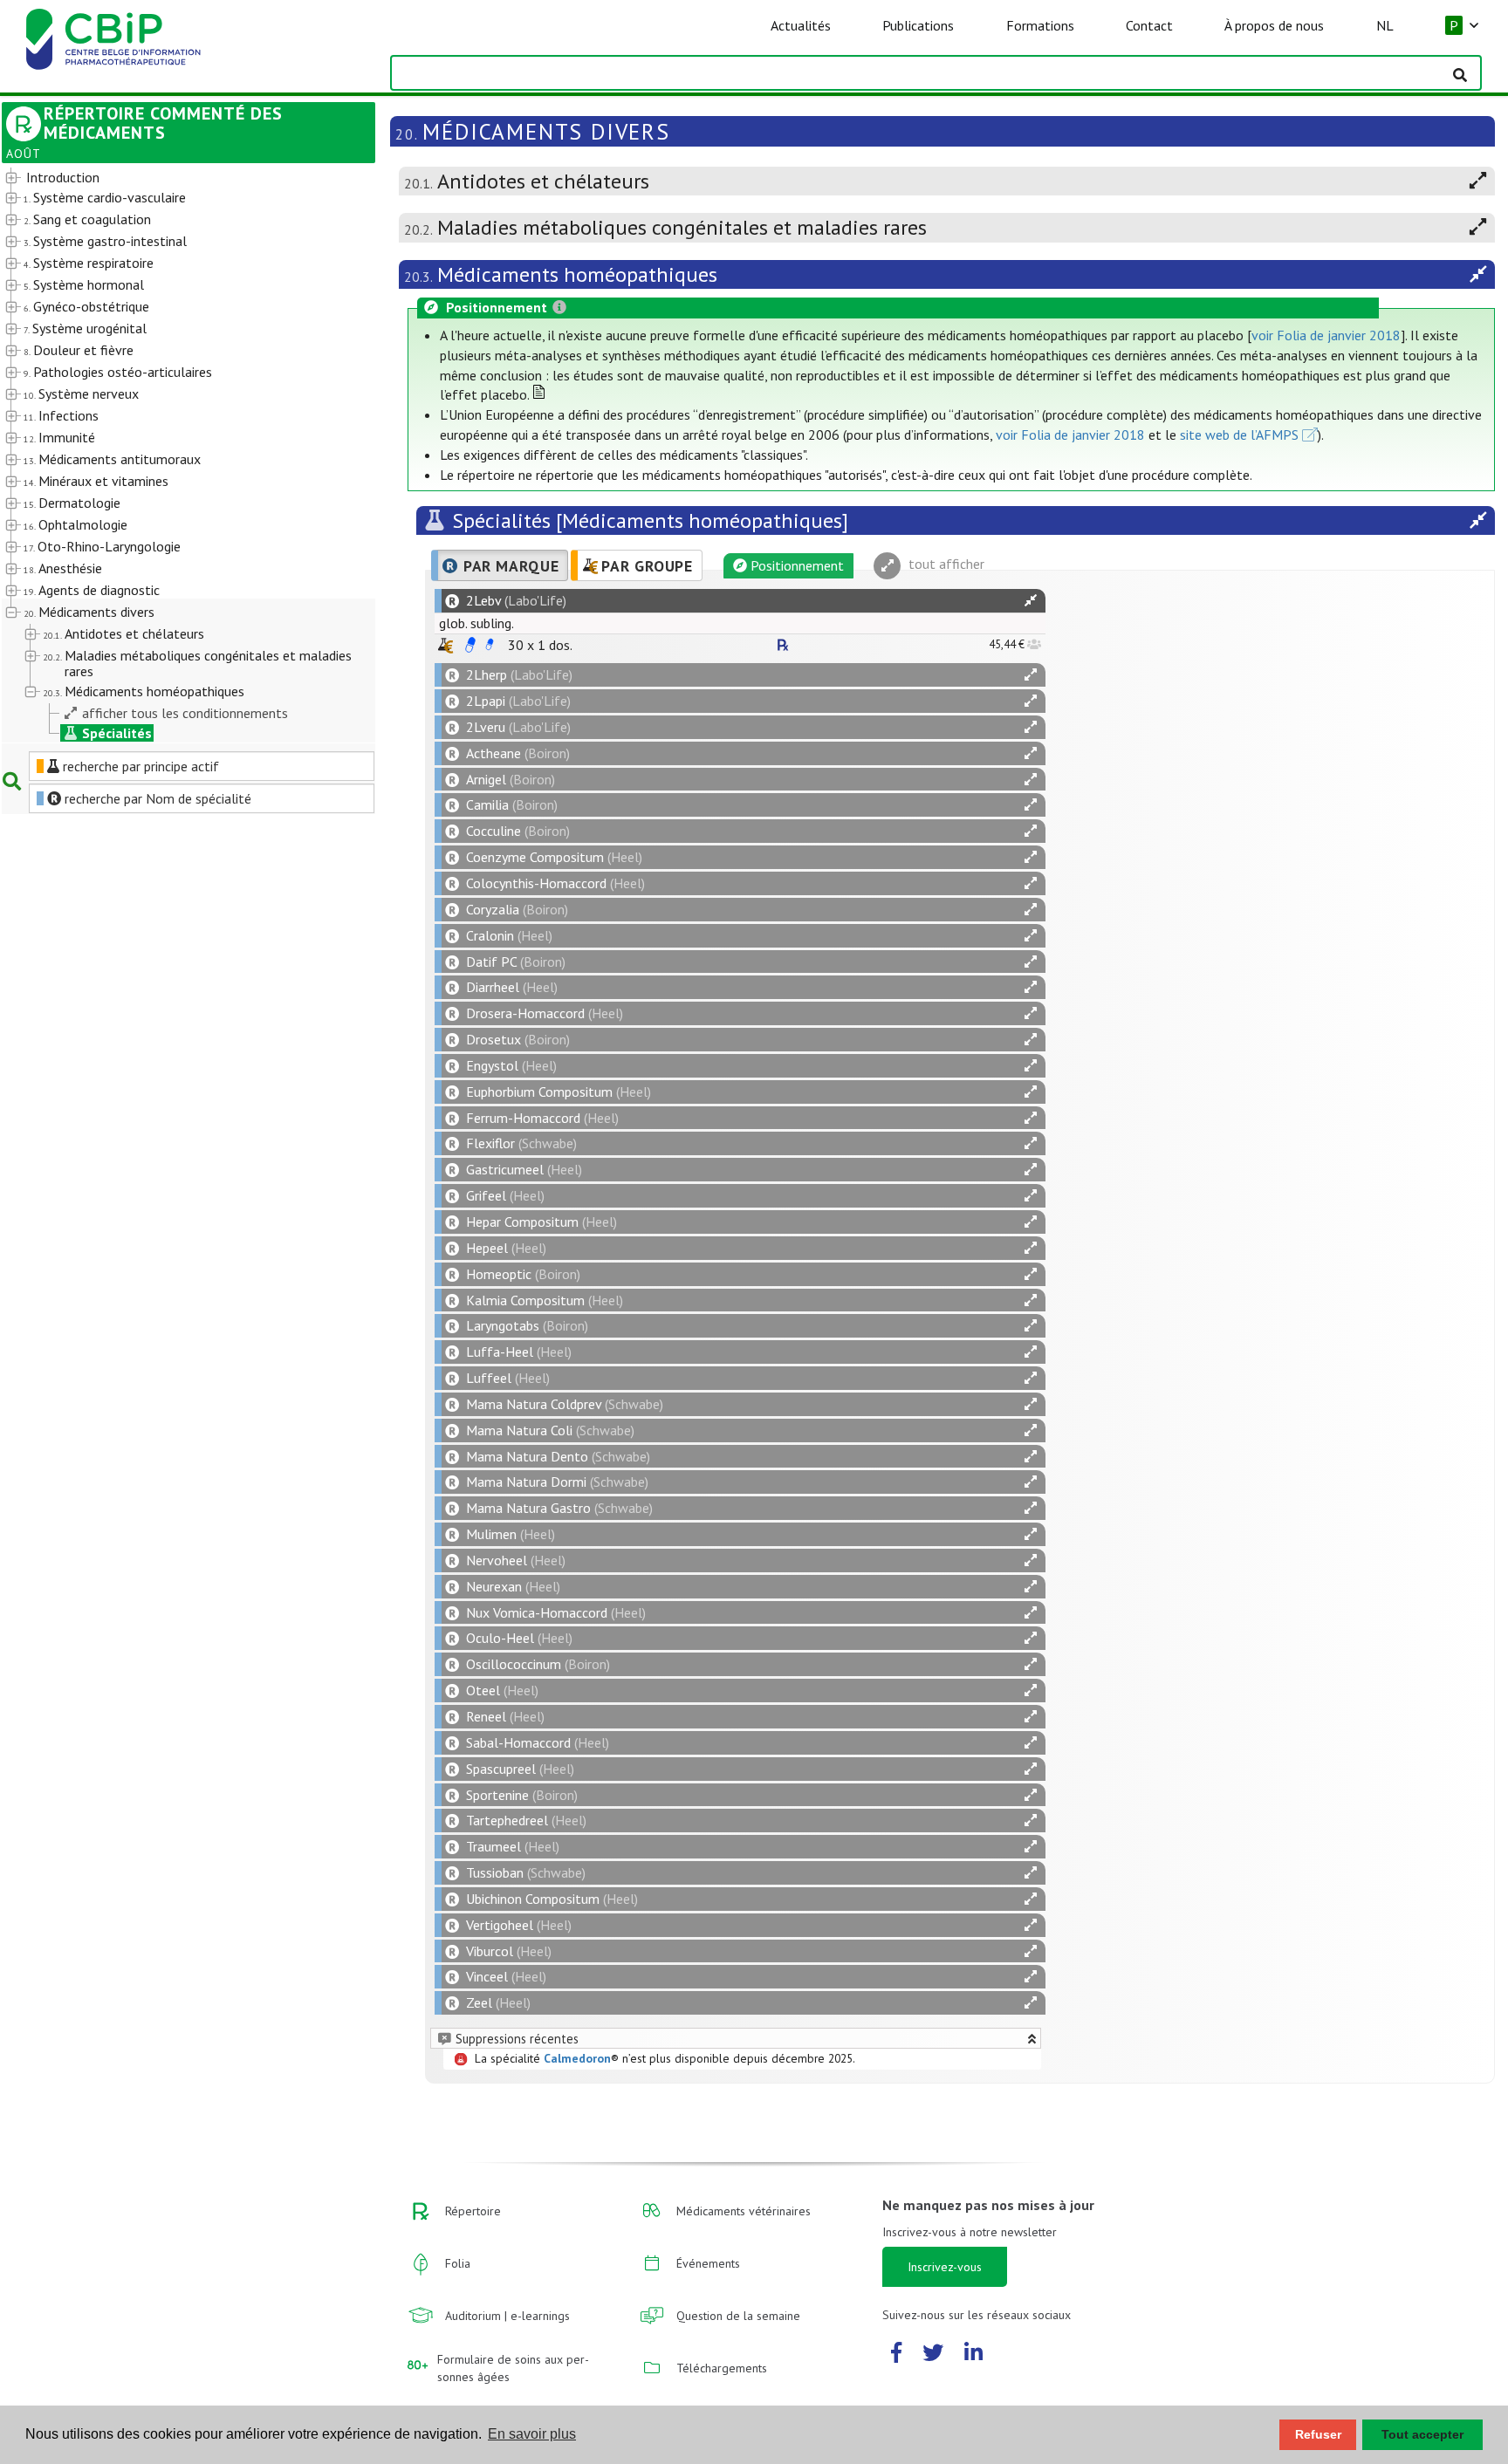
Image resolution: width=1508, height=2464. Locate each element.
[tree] (174, 455)
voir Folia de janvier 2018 (1326, 335)
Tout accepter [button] (1422, 2434)
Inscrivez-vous (945, 2267)
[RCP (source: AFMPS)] (470, 645)
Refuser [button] (1318, 2434)
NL (1385, 25)
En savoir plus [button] (532, 2434)
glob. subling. (476, 623)
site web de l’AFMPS (1239, 435)
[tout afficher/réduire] (1031, 601)
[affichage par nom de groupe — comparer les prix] (446, 645)
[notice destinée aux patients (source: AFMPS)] (490, 645)
